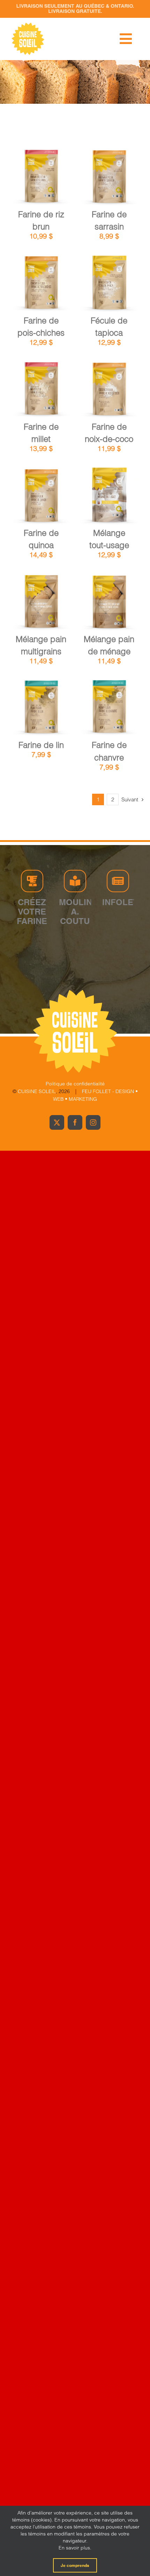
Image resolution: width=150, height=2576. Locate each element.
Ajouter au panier (41, 174)
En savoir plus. (75, 2548)
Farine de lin (41, 745)
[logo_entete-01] (28, 24)
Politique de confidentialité (75, 1084)
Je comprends (75, 2565)
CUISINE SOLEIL (37, 1091)
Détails (46, 182)
